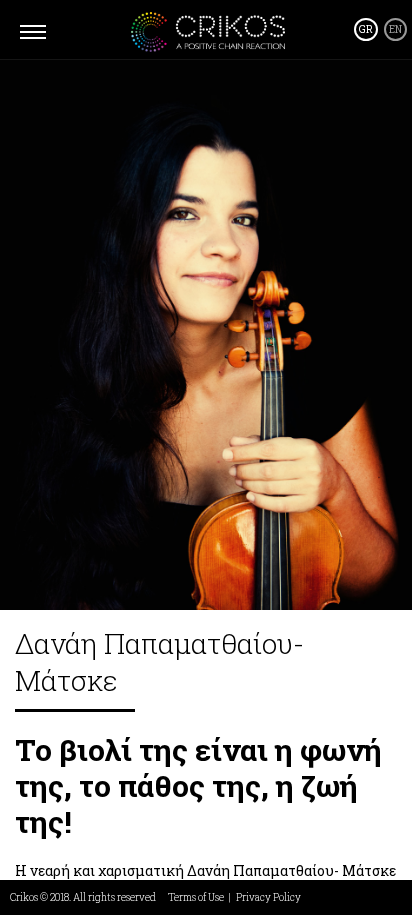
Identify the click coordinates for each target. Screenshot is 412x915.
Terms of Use (196, 897)
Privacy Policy (268, 897)
